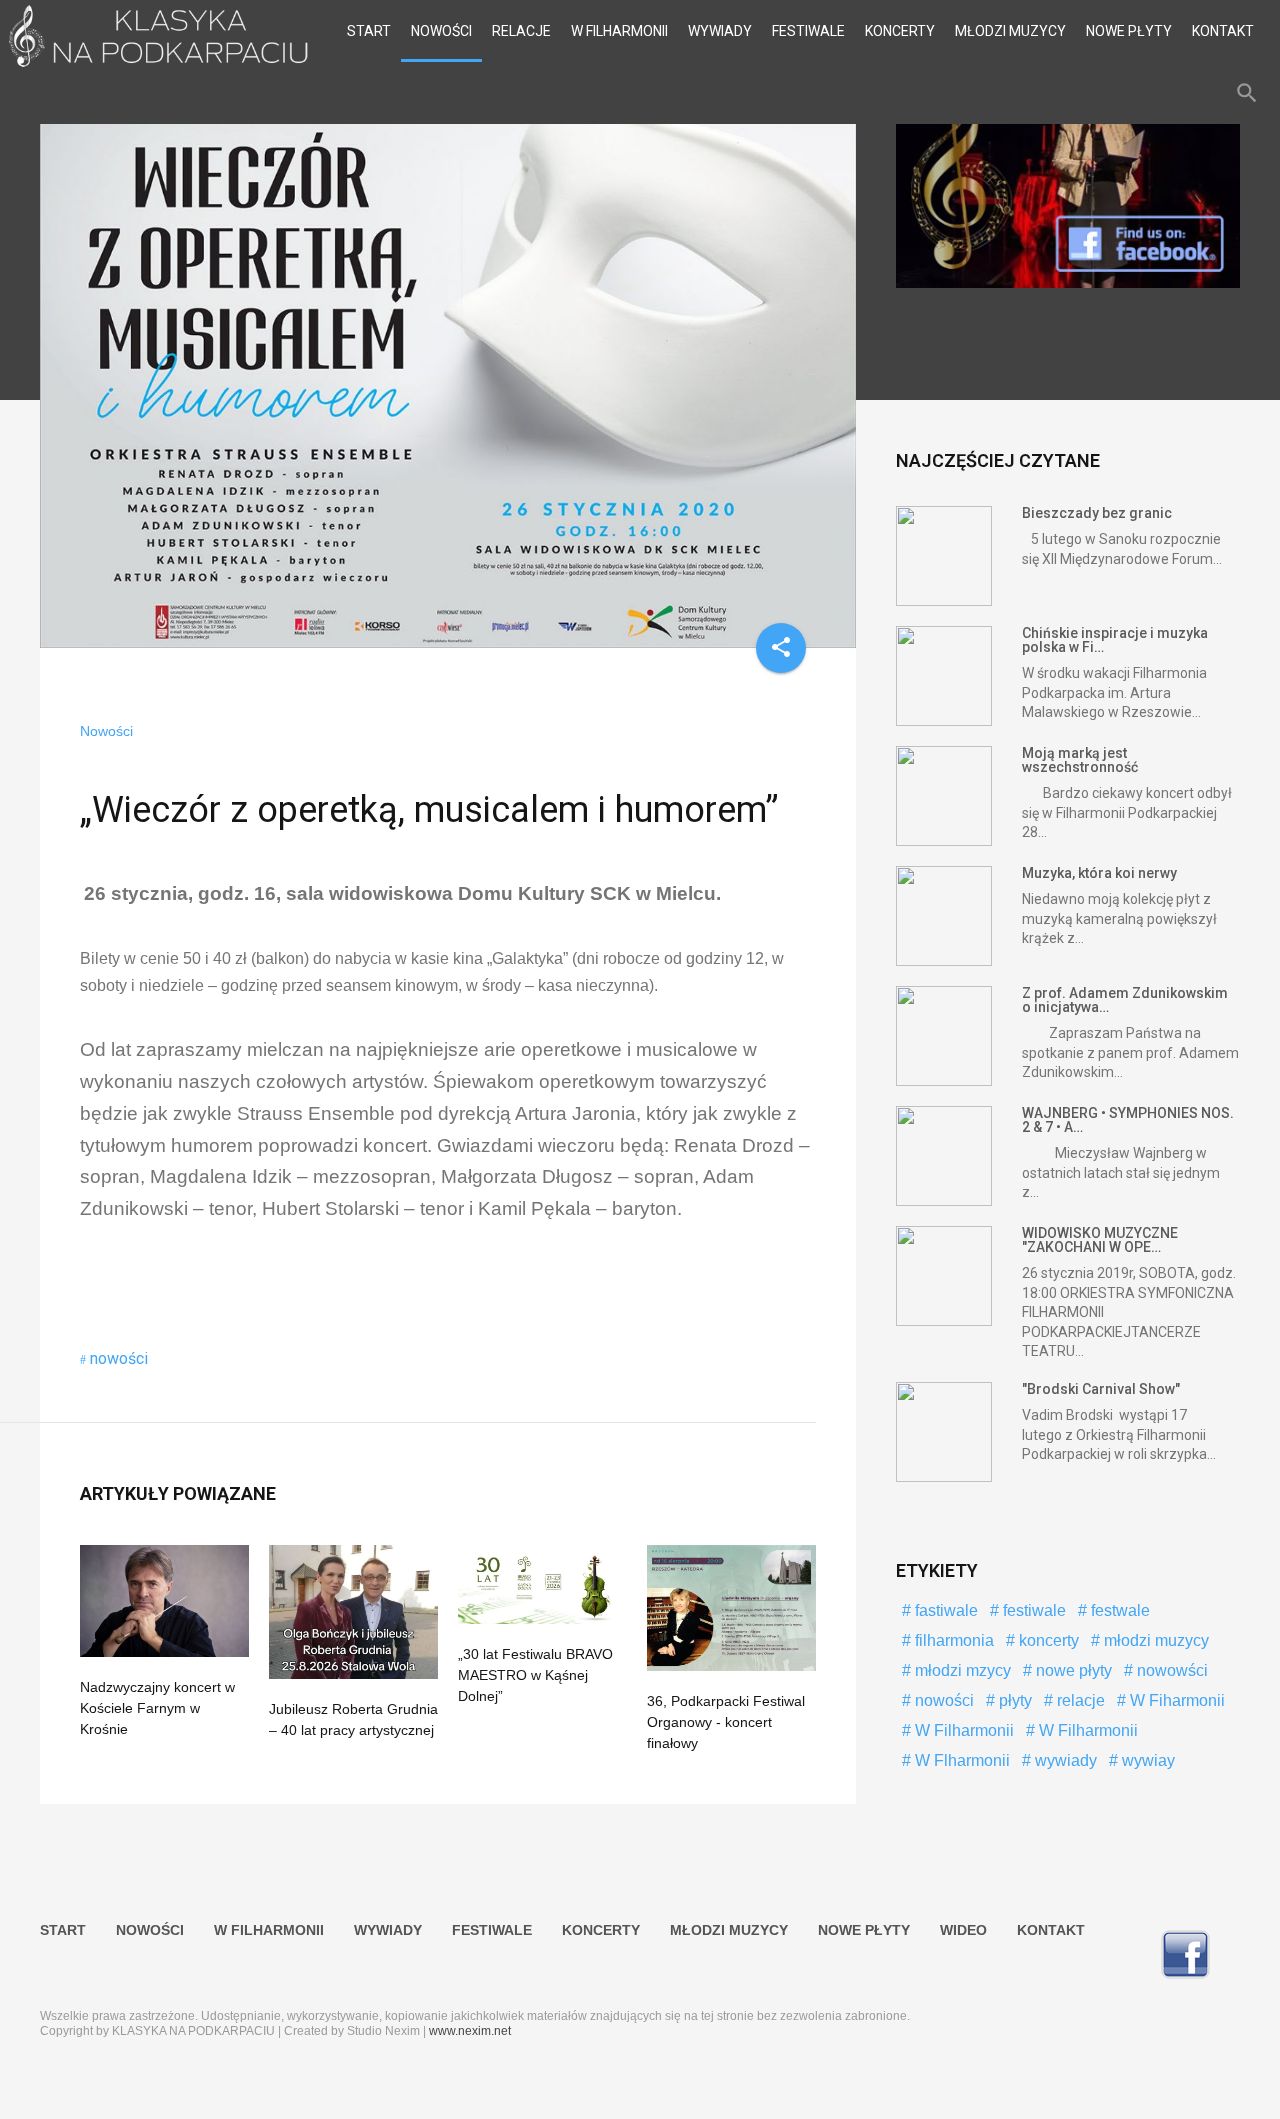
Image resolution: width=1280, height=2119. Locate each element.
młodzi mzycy (961, 1670)
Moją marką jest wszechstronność (1080, 760)
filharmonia (952, 1640)
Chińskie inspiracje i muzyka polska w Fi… (1115, 640)
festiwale (1032, 1610)
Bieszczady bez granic (1097, 513)
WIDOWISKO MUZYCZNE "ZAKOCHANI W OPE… (1100, 1240)
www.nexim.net (470, 2031)
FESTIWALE (808, 31)
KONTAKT (1223, 31)
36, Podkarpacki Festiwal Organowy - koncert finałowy (726, 1722)
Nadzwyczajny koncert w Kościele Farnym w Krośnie (157, 1708)
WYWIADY (720, 31)
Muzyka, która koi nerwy (1099, 873)
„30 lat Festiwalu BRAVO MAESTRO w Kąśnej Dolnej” (535, 1675)
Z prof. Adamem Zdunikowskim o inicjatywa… (1125, 1000)
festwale (1118, 1610)
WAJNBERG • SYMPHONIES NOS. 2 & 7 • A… (1128, 1120)
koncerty (1047, 1640)
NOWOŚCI (441, 31)
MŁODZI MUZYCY (1010, 31)
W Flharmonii (960, 1760)
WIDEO (963, 1930)
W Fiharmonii (1175, 1700)
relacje (1079, 1700)
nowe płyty (1072, 1670)
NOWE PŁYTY (1129, 31)
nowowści (1170, 1670)
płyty (1013, 1700)
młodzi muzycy (1154, 1640)
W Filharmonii (962, 1730)
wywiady (1064, 1760)
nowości (119, 1358)
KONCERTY (900, 31)
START (369, 31)
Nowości (106, 731)
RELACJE (521, 31)
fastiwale (944, 1610)
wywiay (1146, 1760)
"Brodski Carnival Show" (1101, 1389)
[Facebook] (1068, 283)
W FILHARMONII (619, 31)
